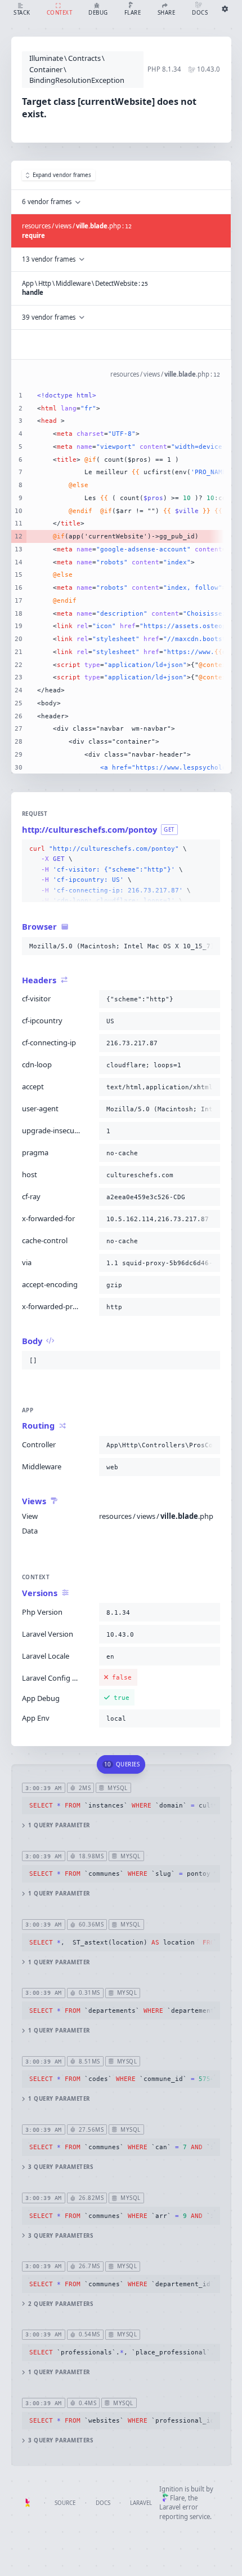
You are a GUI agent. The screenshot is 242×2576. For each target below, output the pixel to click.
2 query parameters (60, 2304)
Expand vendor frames (62, 175)
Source (65, 2503)
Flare (177, 2498)
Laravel (141, 2503)
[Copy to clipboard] (209, 849)
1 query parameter (59, 1825)
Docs (103, 2503)
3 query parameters (60, 2167)
